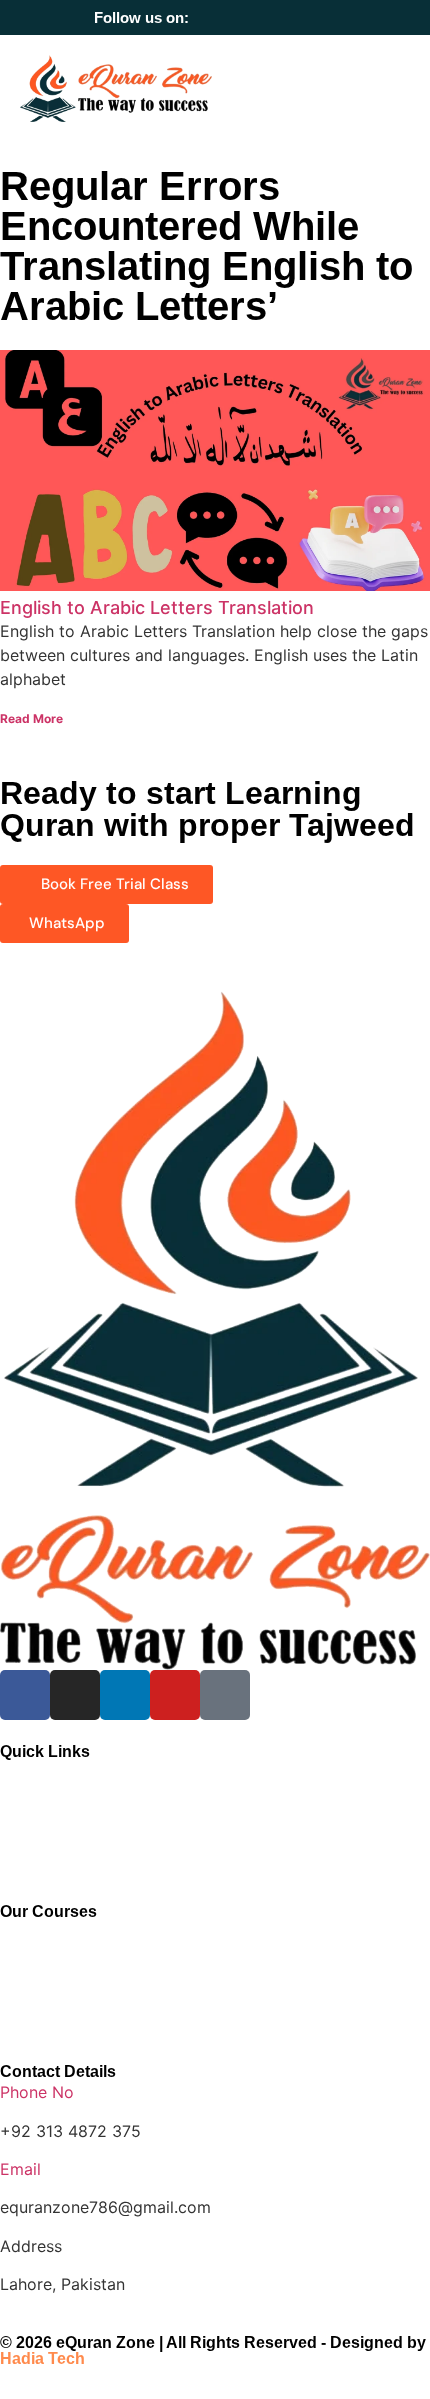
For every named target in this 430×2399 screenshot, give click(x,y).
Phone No (37, 2092)
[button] (396, 88)
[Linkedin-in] (272, 17)
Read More (31, 718)
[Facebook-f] (216, 17)
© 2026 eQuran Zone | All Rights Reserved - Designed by (213, 2350)
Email (20, 2169)
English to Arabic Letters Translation (157, 607)
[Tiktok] (328, 17)
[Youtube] (300, 17)
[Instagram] (244, 17)
